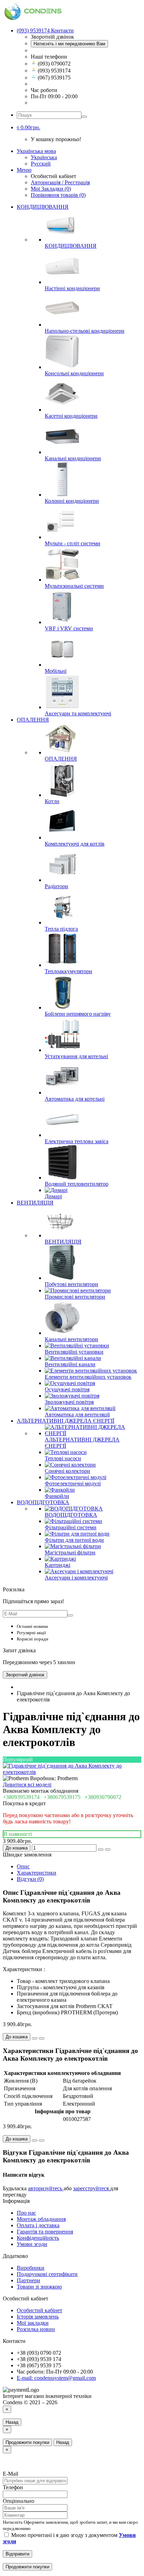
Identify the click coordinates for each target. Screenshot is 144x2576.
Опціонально (19, 2501)
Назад (12, 2422)
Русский (41, 164)
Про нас (26, 2213)
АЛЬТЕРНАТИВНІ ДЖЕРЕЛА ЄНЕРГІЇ (66, 1421)
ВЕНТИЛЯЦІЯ (35, 1203)
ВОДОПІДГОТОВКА (43, 1502)
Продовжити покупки (27, 2442)
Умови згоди (32, 2244)
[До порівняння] (108, 1850)
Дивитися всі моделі (27, 1785)
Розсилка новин (36, 2329)
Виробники (31, 2268)
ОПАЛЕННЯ (33, 720)
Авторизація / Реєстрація (60, 182)
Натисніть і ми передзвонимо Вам (69, 44)
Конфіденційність (38, 2238)
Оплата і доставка (38, 2225)
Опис (23, 1866)
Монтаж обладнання (41, 2219)
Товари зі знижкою (39, 2287)
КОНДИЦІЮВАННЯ (43, 207)
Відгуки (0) (30, 1879)
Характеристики (37, 1873)
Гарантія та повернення (45, 2232)
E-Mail (10, 2474)
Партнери (28, 2280)
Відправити (17, 2554)
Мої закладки (33, 2323)
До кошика (17, 1848)
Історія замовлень (38, 2317)
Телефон (13, 2487)
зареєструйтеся (92, 2188)
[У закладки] (101, 1850)
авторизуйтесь (46, 2188)
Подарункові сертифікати (47, 2274)
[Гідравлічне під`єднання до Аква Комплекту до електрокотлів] (72, 1772)
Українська (44, 157)
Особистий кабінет (39, 2310)
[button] (28, 127)
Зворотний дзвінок (25, 1675)
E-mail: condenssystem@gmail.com (56, 2378)
